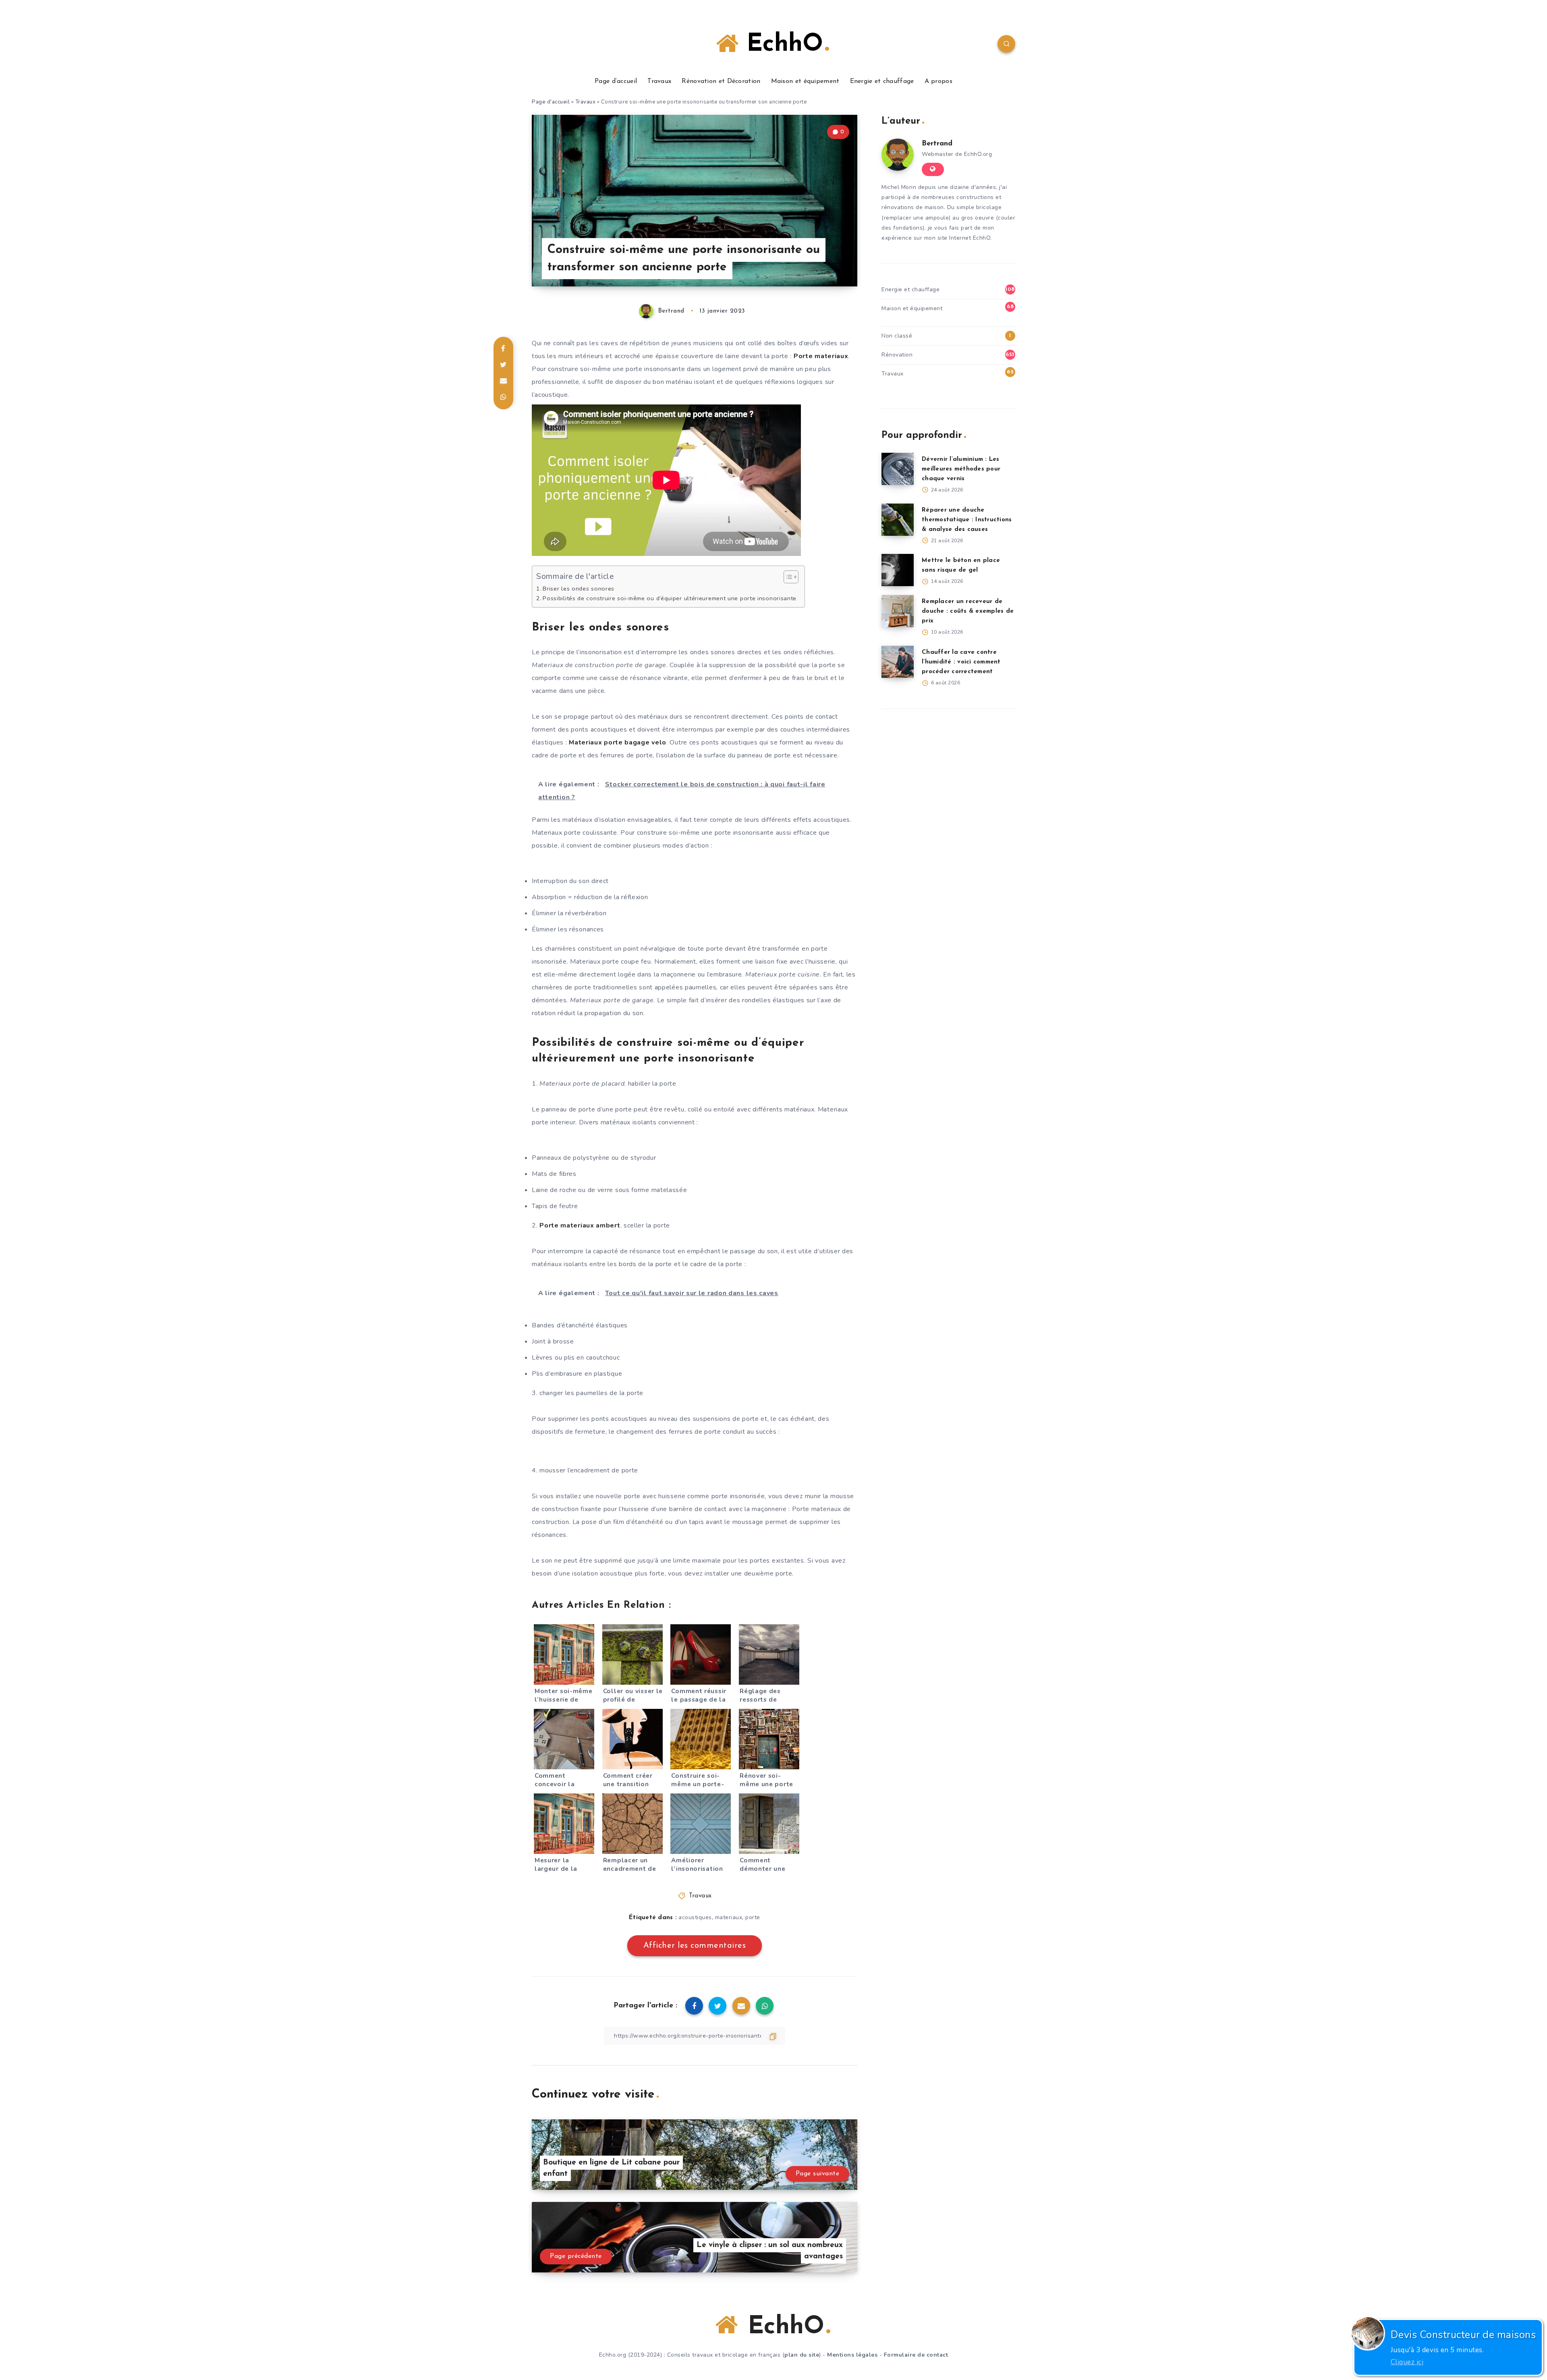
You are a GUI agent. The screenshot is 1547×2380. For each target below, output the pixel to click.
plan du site (802, 2355)
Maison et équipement (805, 81)
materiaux (729, 1917)
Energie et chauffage (882, 81)
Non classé (897, 336)
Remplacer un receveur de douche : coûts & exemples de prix (968, 611)
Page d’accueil (616, 81)
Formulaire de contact (916, 2355)
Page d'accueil (551, 102)
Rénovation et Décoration (721, 81)
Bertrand (937, 144)
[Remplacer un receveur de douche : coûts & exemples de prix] (898, 611)
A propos (938, 81)
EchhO (781, 45)
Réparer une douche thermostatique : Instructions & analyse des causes (967, 520)
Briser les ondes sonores (579, 589)
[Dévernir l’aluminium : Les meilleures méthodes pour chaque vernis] (898, 469)
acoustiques (695, 1917)
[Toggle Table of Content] (787, 577)
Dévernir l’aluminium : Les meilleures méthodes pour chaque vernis (961, 469)
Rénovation (897, 355)
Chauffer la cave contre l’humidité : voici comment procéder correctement (961, 662)
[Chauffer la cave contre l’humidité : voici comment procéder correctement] (898, 662)
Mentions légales (852, 2355)
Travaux (659, 81)
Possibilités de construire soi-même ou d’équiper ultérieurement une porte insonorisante (670, 598)
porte (753, 1917)
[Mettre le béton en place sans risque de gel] (898, 570)
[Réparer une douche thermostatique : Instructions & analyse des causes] (898, 520)
